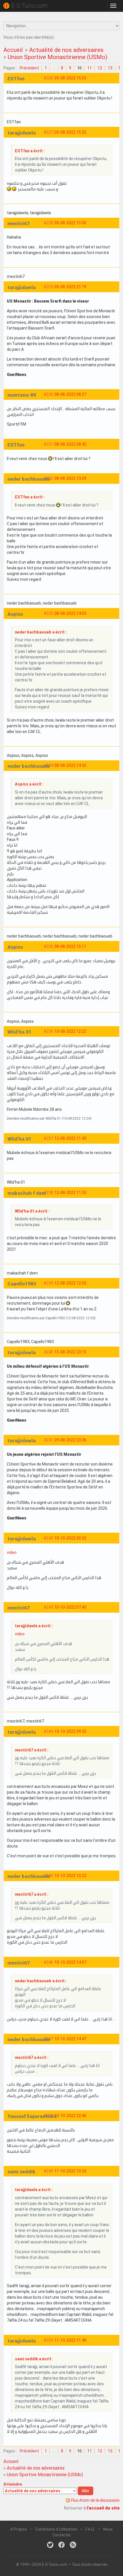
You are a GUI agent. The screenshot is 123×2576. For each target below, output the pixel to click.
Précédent (29, 68)
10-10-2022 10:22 (70, 1876)
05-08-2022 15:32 (70, 132)
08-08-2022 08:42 (70, 444)
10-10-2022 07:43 (70, 1607)
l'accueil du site (103, 2508)
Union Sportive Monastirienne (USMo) (57, 57)
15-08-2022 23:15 (70, 1352)
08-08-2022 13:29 (70, 478)
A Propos (19, 2529)
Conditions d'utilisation (56, 2529)
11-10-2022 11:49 (70, 2340)
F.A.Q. (90, 2529)
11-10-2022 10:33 (70, 2171)
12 (100, 68)
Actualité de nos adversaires (66, 50)
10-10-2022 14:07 (70, 1962)
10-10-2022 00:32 (70, 1538)
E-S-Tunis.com (29, 6)
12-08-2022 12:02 (70, 1283)
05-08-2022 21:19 (70, 287)
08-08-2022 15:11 (70, 946)
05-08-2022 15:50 (70, 223)
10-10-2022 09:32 (70, 1731)
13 (110, 68)
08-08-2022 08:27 (70, 394)
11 (90, 68)
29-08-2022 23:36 (70, 1440)
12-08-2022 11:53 (70, 1192)
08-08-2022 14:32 (70, 765)
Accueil (13, 50)
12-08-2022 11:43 (70, 1138)
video (12, 1552)
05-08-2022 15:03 (70, 78)
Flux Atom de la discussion (95, 2500)
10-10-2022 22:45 (70, 2116)
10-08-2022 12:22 (70, 1031)
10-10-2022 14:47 (70, 2039)
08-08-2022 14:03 (70, 613)
